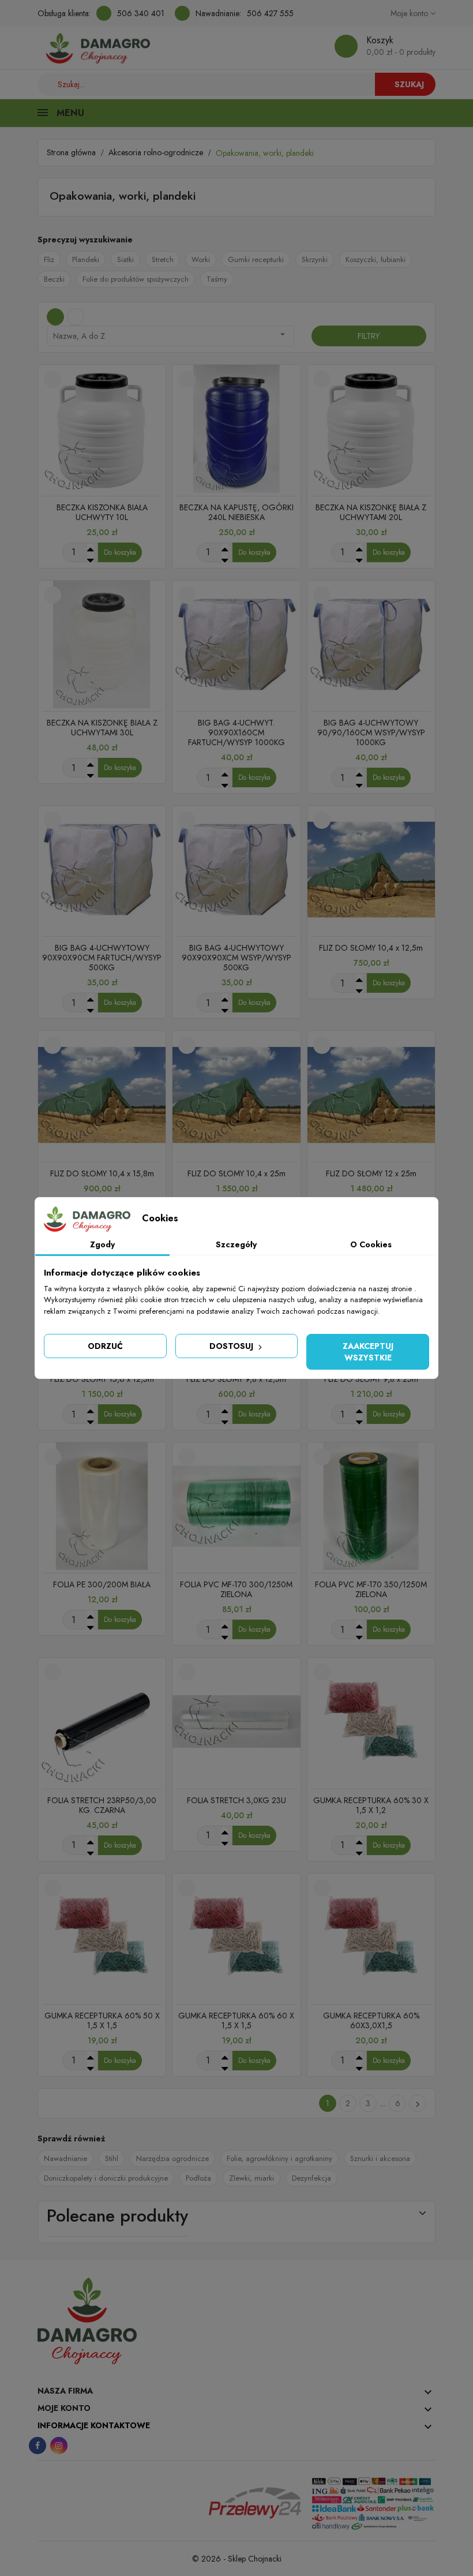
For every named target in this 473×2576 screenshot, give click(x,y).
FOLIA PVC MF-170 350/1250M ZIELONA (371, 1589)
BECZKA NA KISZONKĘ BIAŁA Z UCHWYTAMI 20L (371, 512)
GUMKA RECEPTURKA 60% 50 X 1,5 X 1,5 (102, 2020)
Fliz (49, 259)
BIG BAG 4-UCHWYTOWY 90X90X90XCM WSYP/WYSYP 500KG (236, 958)
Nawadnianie (65, 2158)
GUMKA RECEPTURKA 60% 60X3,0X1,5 (371, 2020)
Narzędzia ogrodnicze (172, 2158)
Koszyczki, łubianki (376, 259)
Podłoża (198, 2178)
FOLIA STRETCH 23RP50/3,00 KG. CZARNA (102, 1805)
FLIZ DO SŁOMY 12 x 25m (371, 1173)
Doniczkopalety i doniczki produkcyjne (106, 2178)
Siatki (125, 259)
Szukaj (409, 84)
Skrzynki (315, 259)
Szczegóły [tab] (236, 1244)
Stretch (163, 259)
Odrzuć (105, 1346)
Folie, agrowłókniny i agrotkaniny (279, 2158)
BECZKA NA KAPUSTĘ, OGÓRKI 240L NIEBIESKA (236, 512)
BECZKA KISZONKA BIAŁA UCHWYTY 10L (102, 512)
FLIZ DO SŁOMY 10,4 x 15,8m (102, 1173)
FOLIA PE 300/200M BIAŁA (102, 1584)
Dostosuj (232, 1346)
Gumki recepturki (256, 259)
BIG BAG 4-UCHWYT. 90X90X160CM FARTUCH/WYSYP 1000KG (236, 732)
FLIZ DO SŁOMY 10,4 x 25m (236, 1173)
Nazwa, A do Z (170, 335)
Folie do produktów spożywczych (136, 279)
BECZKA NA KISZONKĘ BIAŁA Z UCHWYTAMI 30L (102, 728)
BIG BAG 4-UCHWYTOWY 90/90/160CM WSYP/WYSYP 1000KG (371, 732)
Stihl (112, 2158)
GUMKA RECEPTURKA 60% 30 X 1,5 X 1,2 (371, 1805)
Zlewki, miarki (251, 2178)
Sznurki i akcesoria (380, 2158)
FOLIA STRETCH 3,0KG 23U (236, 1800)
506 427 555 (270, 13)
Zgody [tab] (102, 1244)
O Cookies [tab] (371, 1244)
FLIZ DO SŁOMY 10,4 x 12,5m (371, 948)
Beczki (54, 279)
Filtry (369, 336)
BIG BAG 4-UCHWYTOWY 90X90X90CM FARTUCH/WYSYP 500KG (102, 958)
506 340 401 (141, 13)
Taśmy (217, 279)
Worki (201, 259)
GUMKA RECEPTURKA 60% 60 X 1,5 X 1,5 (236, 2020)
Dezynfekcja (311, 2178)
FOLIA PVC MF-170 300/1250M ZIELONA (236, 1589)
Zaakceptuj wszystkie (368, 1352)
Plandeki (86, 259)
